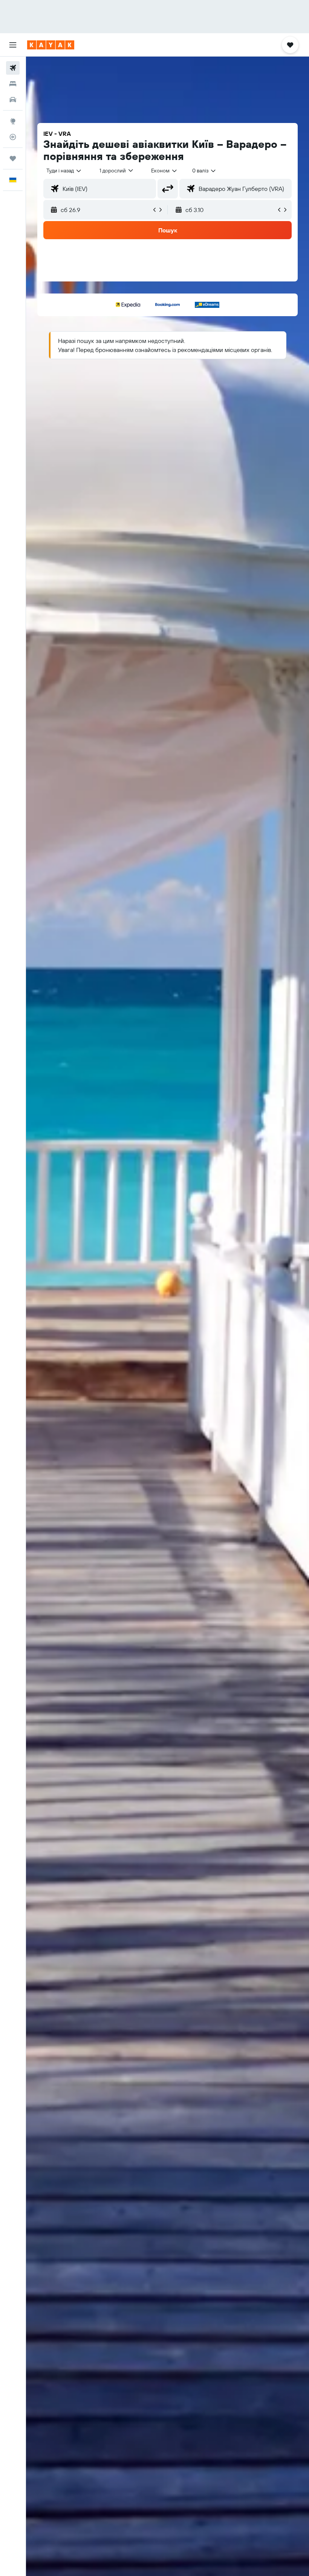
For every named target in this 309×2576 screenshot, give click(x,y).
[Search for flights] (13, 68)
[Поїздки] (13, 158)
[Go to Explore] (13, 121)
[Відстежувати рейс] (13, 137)
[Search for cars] (13, 100)
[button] (13, 45)
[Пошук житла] (13, 84)
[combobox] (164, 171)
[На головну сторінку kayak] (51, 45)
